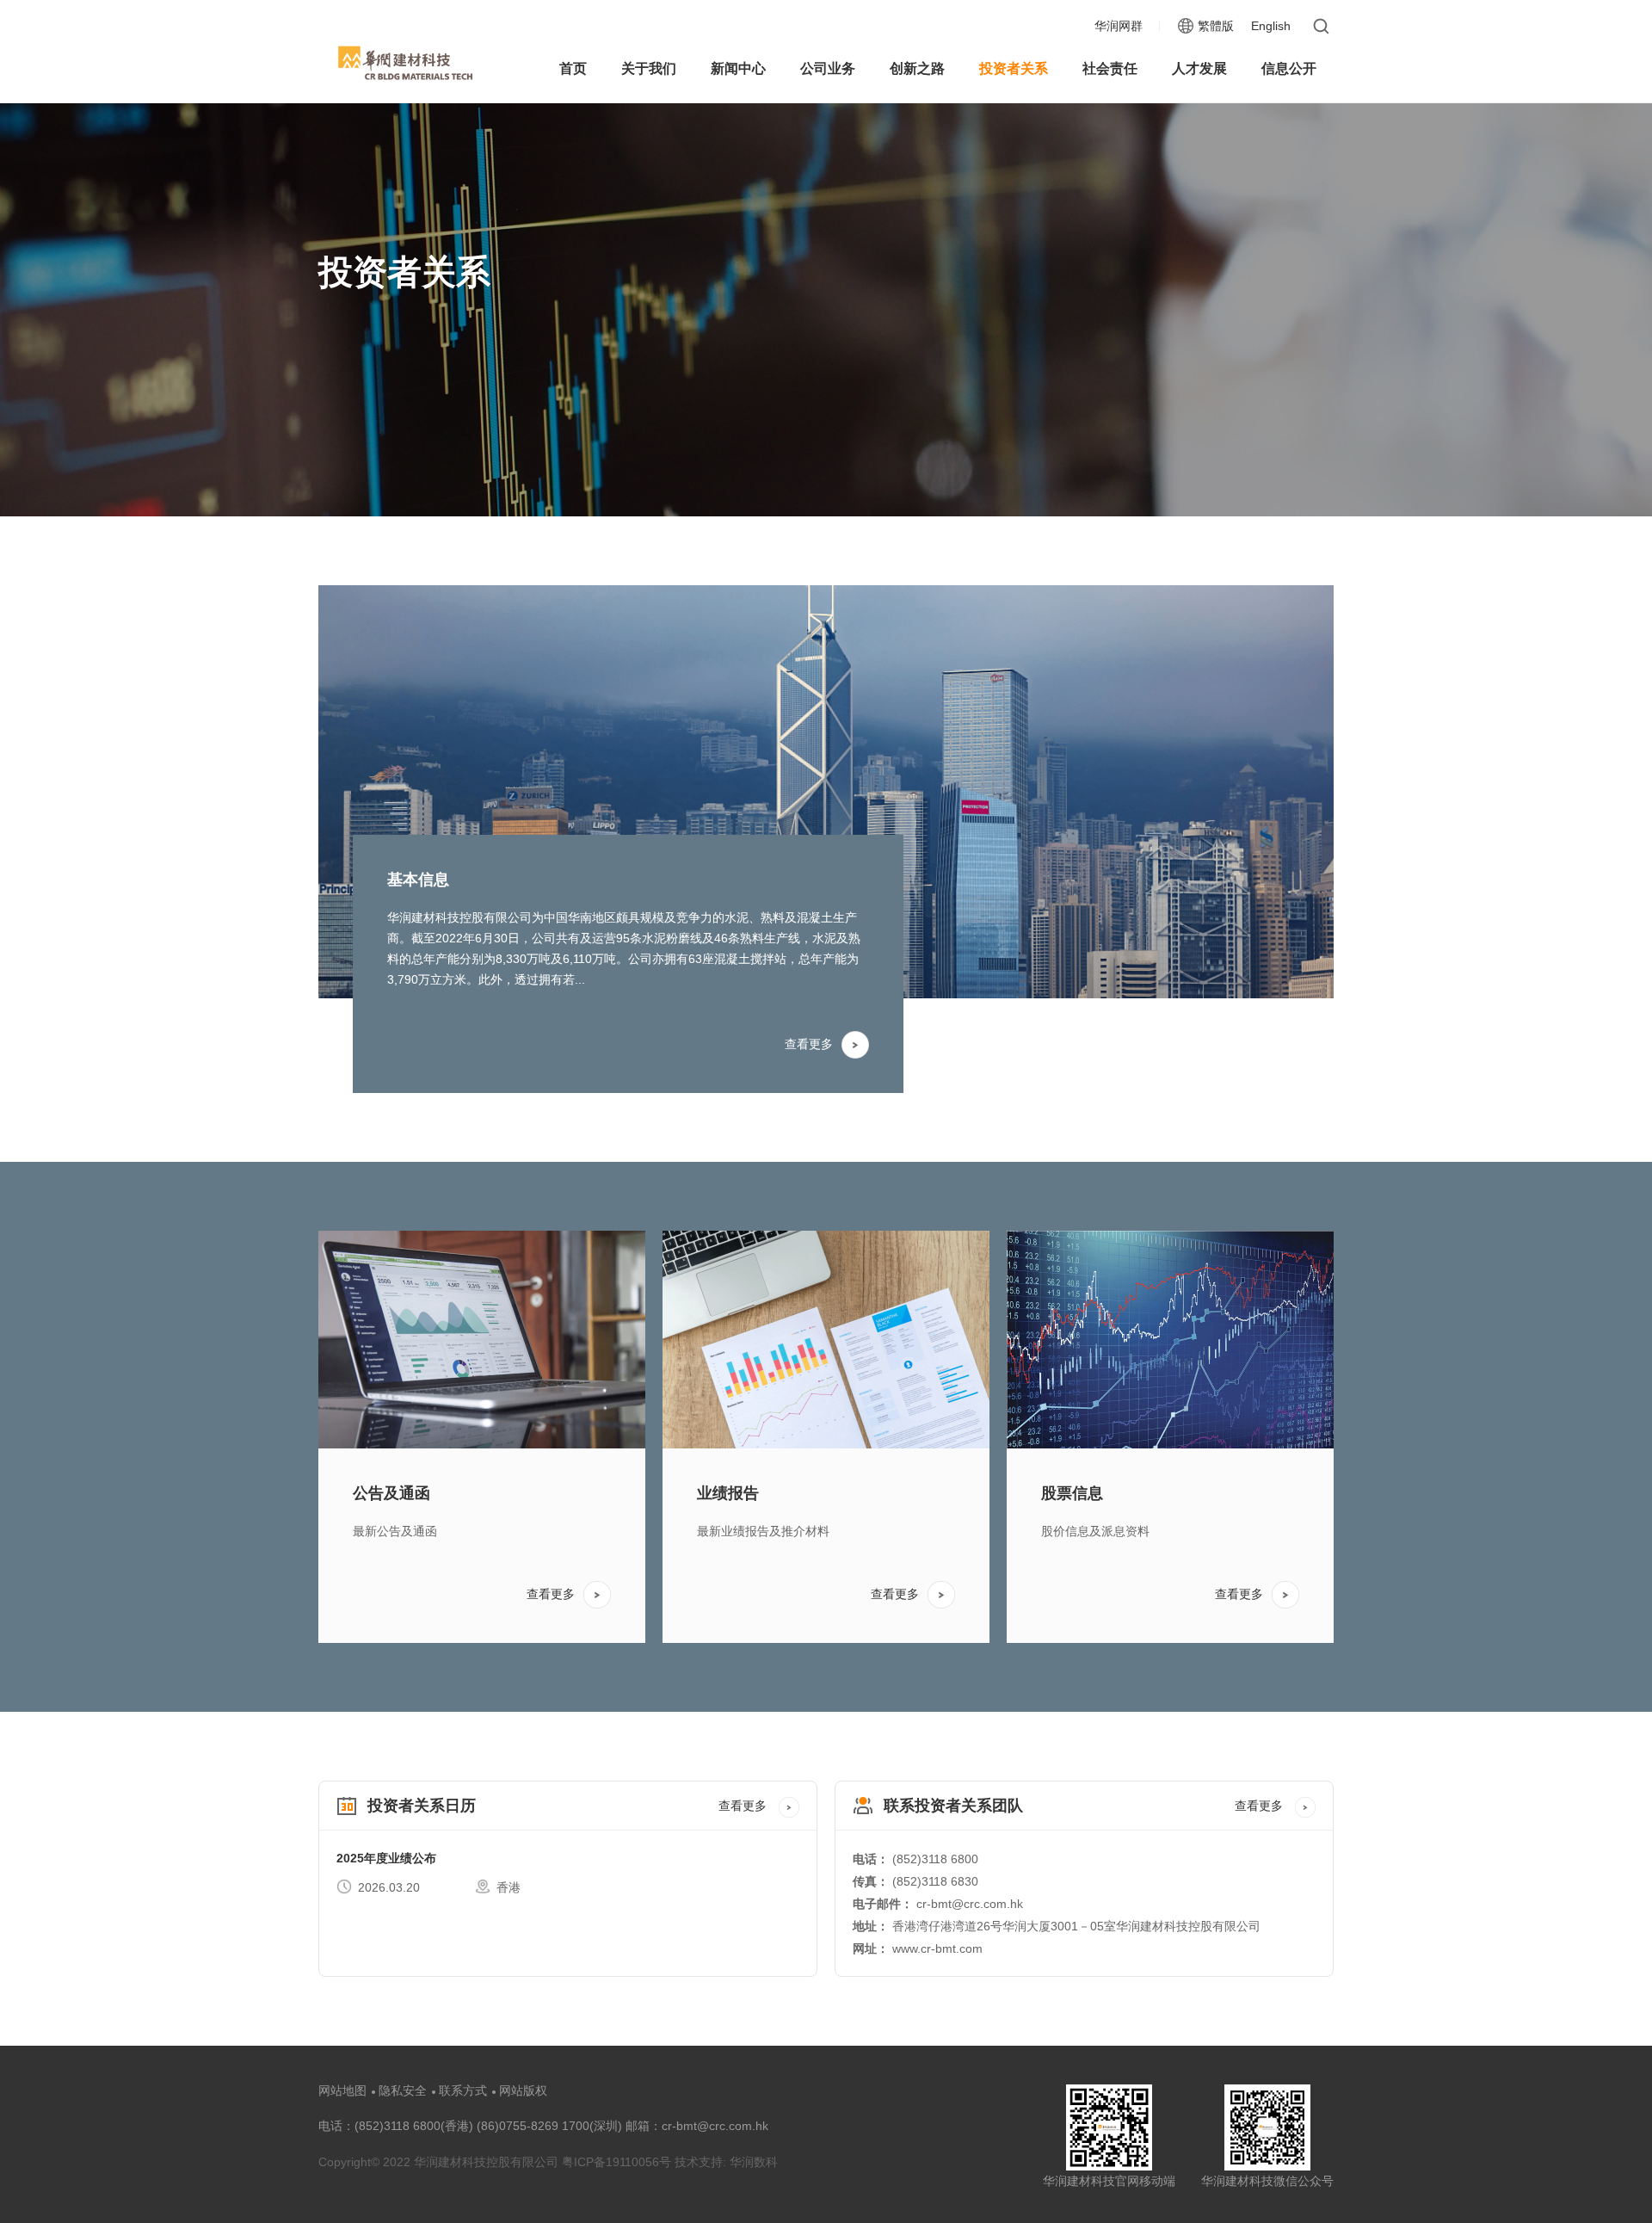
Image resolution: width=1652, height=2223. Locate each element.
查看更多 (809, 1044)
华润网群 (1119, 26)
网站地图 (342, 2090)
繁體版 (1216, 26)
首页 (573, 68)
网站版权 (523, 2090)
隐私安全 (403, 2090)
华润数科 (754, 2162)
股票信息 (1072, 1493)
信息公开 (1289, 68)
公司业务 (828, 68)
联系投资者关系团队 (953, 1806)
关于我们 (649, 68)
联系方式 (463, 2090)
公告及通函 (391, 1493)
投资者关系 (1014, 68)
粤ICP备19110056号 (618, 2162)
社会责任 (1110, 68)
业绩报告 (728, 1493)
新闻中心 (738, 68)
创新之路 (917, 68)
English (1271, 26)
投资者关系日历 (422, 1806)
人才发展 (1199, 68)
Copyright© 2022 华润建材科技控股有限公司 (438, 2162)
